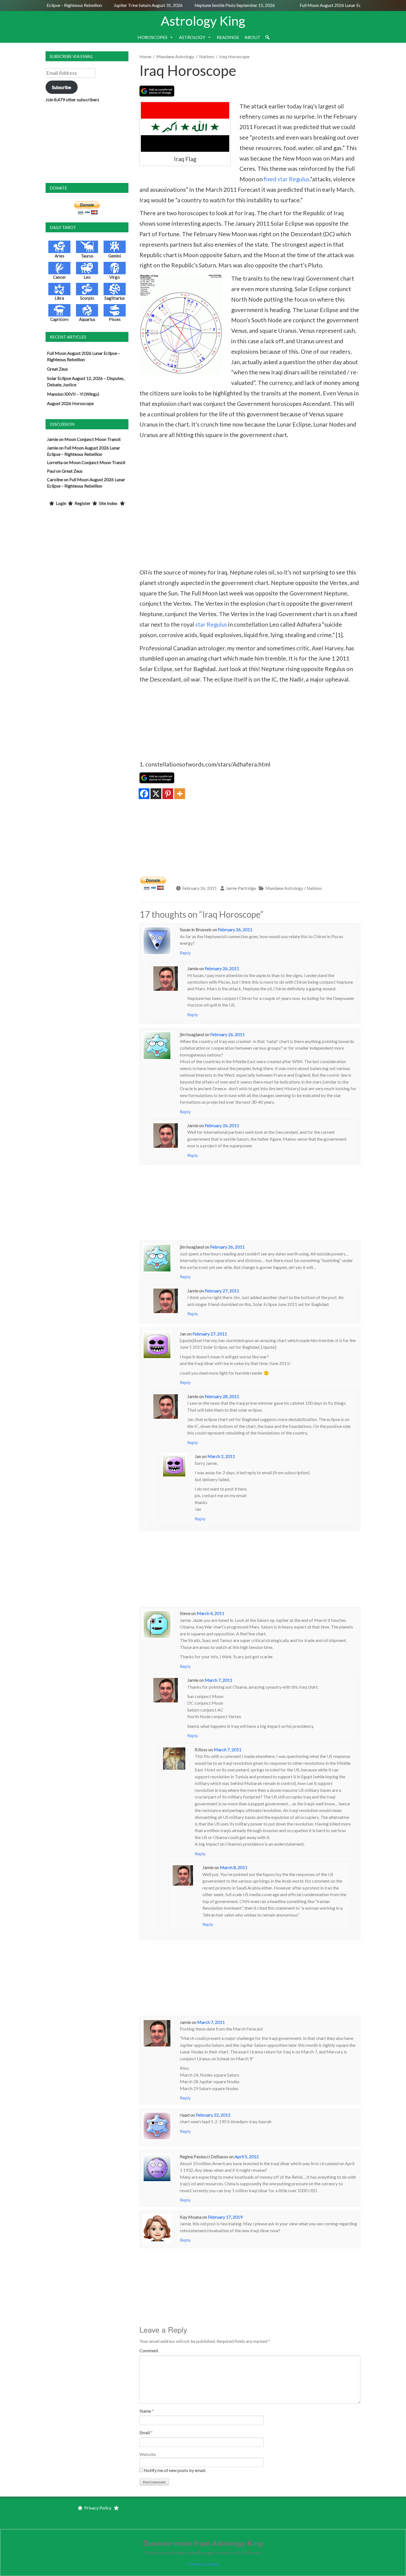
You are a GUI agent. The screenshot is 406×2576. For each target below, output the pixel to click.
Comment (149, 2350)
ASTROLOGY (192, 37)
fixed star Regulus (287, 179)
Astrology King (203, 21)
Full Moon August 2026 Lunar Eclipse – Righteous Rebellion (339, 5)
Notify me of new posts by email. (175, 2470)
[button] (267, 37)
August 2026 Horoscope (70, 403)
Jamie (52, 439)
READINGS (228, 37)
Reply (185, 953)
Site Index (108, 503)
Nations (207, 56)
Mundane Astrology (175, 56)
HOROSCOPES (152, 37)
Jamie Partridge (241, 888)
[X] (156, 794)
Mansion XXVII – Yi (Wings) (73, 394)
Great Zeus (57, 369)
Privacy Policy (98, 2508)
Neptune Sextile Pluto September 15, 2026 (218, 5)
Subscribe (61, 87)
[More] (180, 794)
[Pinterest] (168, 794)
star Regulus (211, 624)
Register (83, 503)
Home (145, 56)
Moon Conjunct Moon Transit (93, 439)
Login (61, 503)
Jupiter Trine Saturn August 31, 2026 (132, 5)
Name (145, 2411)
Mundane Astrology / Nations (294, 888)
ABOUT (252, 37)
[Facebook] (144, 794)
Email (145, 2432)
